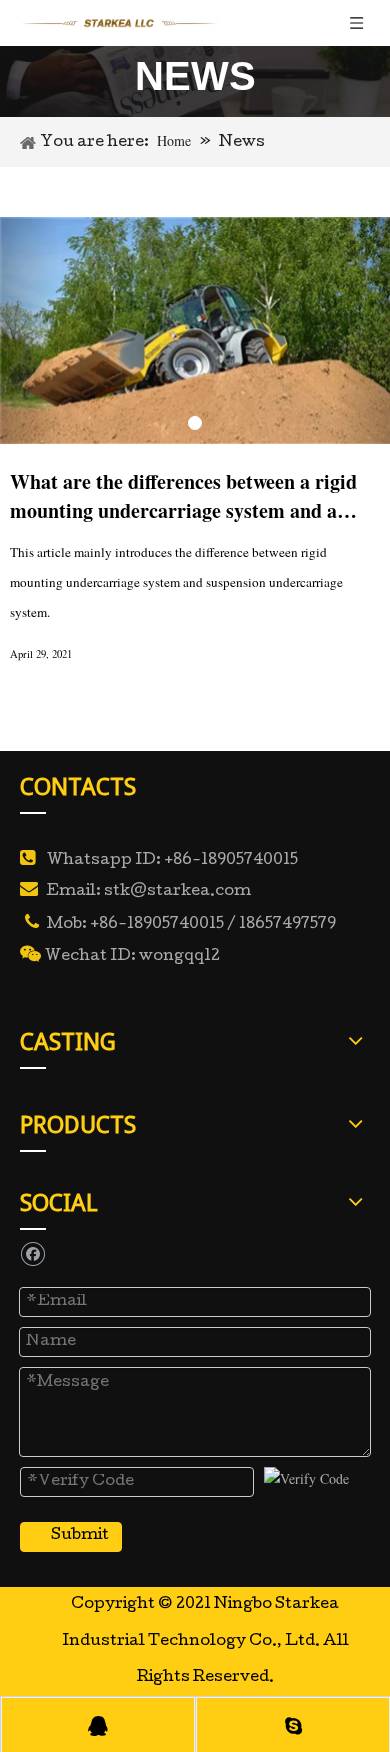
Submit (80, 1536)
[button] (29, 330)
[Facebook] (32, 1253)
